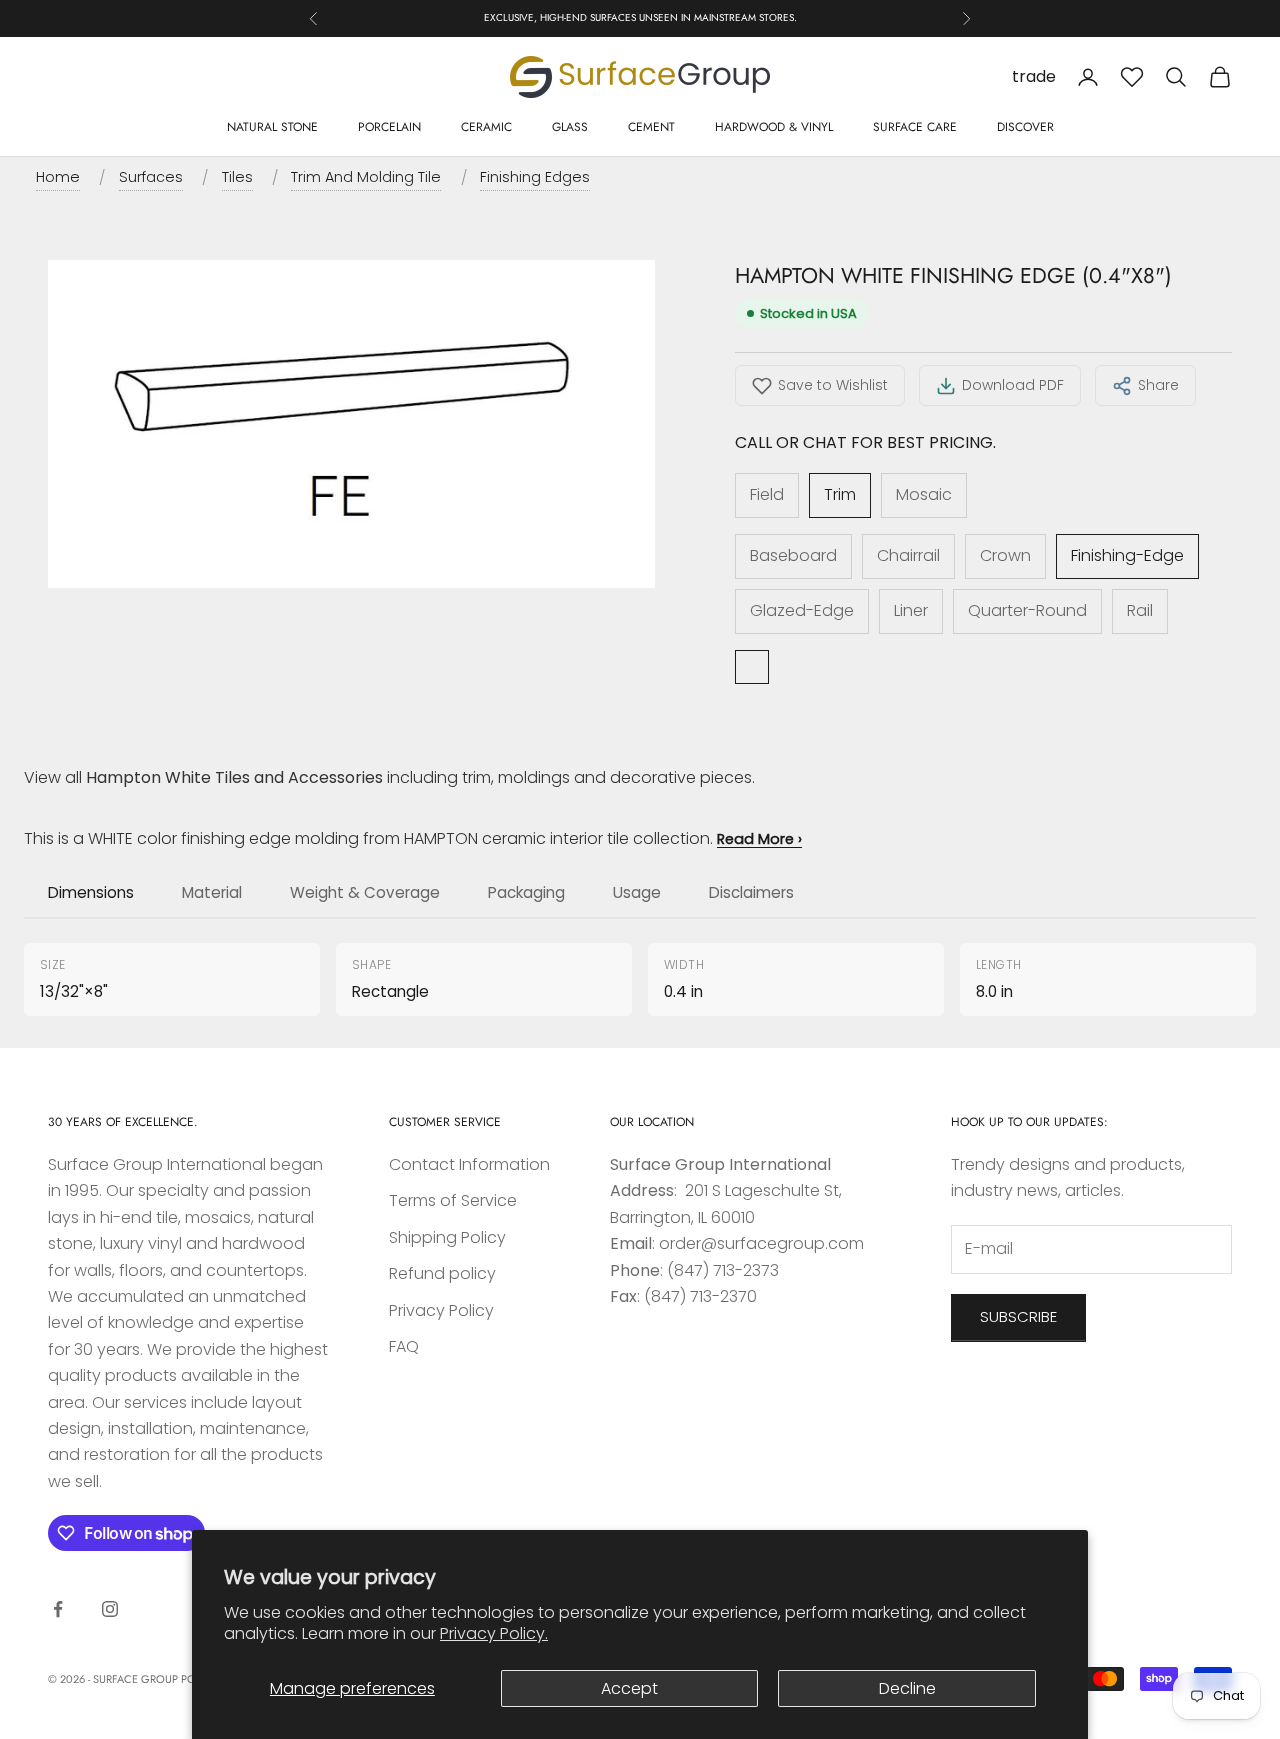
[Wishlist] (1132, 77)
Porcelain (389, 127)
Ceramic (486, 127)
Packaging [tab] (526, 892)
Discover (1025, 127)
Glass (570, 127)
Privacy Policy (441, 1310)
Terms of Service (453, 1200)
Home (58, 177)
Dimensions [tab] (91, 892)
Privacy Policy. (494, 1633)
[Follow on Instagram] (110, 1609)
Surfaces (151, 177)
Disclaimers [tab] (751, 892)
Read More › (759, 839)
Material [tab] (212, 892)
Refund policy (442, 1273)
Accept (629, 1688)
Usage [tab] (637, 892)
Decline (907, 1688)
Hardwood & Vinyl (774, 127)
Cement (651, 127)
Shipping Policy (447, 1237)
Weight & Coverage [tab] (365, 892)
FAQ (404, 1346)
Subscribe (1018, 1316)
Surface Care (915, 127)
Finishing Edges (535, 177)
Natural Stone (272, 127)
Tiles (237, 177)
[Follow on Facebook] (58, 1609)
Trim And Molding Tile (366, 177)
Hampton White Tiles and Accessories (234, 777)
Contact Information (469, 1164)
